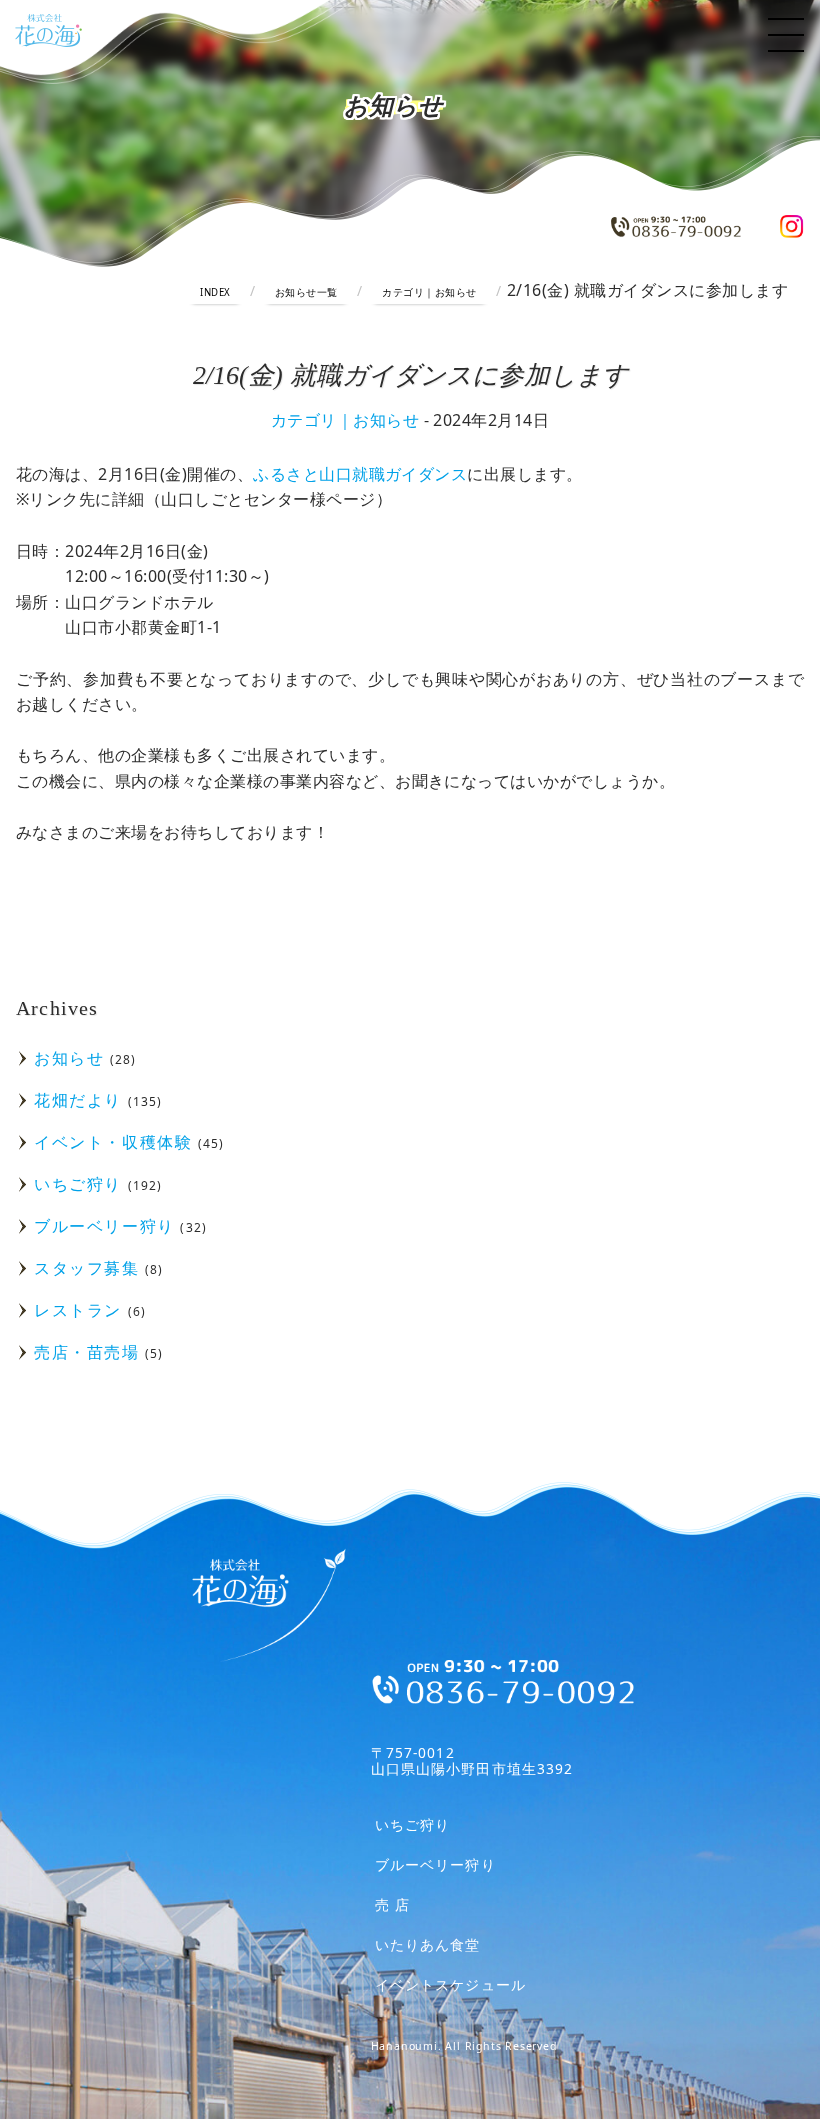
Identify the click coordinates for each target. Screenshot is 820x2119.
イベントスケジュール (450, 1985)
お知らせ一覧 (306, 292)
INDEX (215, 292)
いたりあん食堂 (428, 1945)
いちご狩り (78, 1184)
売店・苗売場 (87, 1352)
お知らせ (69, 1058)
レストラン (78, 1310)
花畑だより (78, 1100)
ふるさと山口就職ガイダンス (360, 474)
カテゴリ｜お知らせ (429, 292)
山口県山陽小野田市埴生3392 (472, 1760)
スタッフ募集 (87, 1268)
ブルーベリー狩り (104, 1226)
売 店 (392, 1905)
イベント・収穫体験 (113, 1142)
